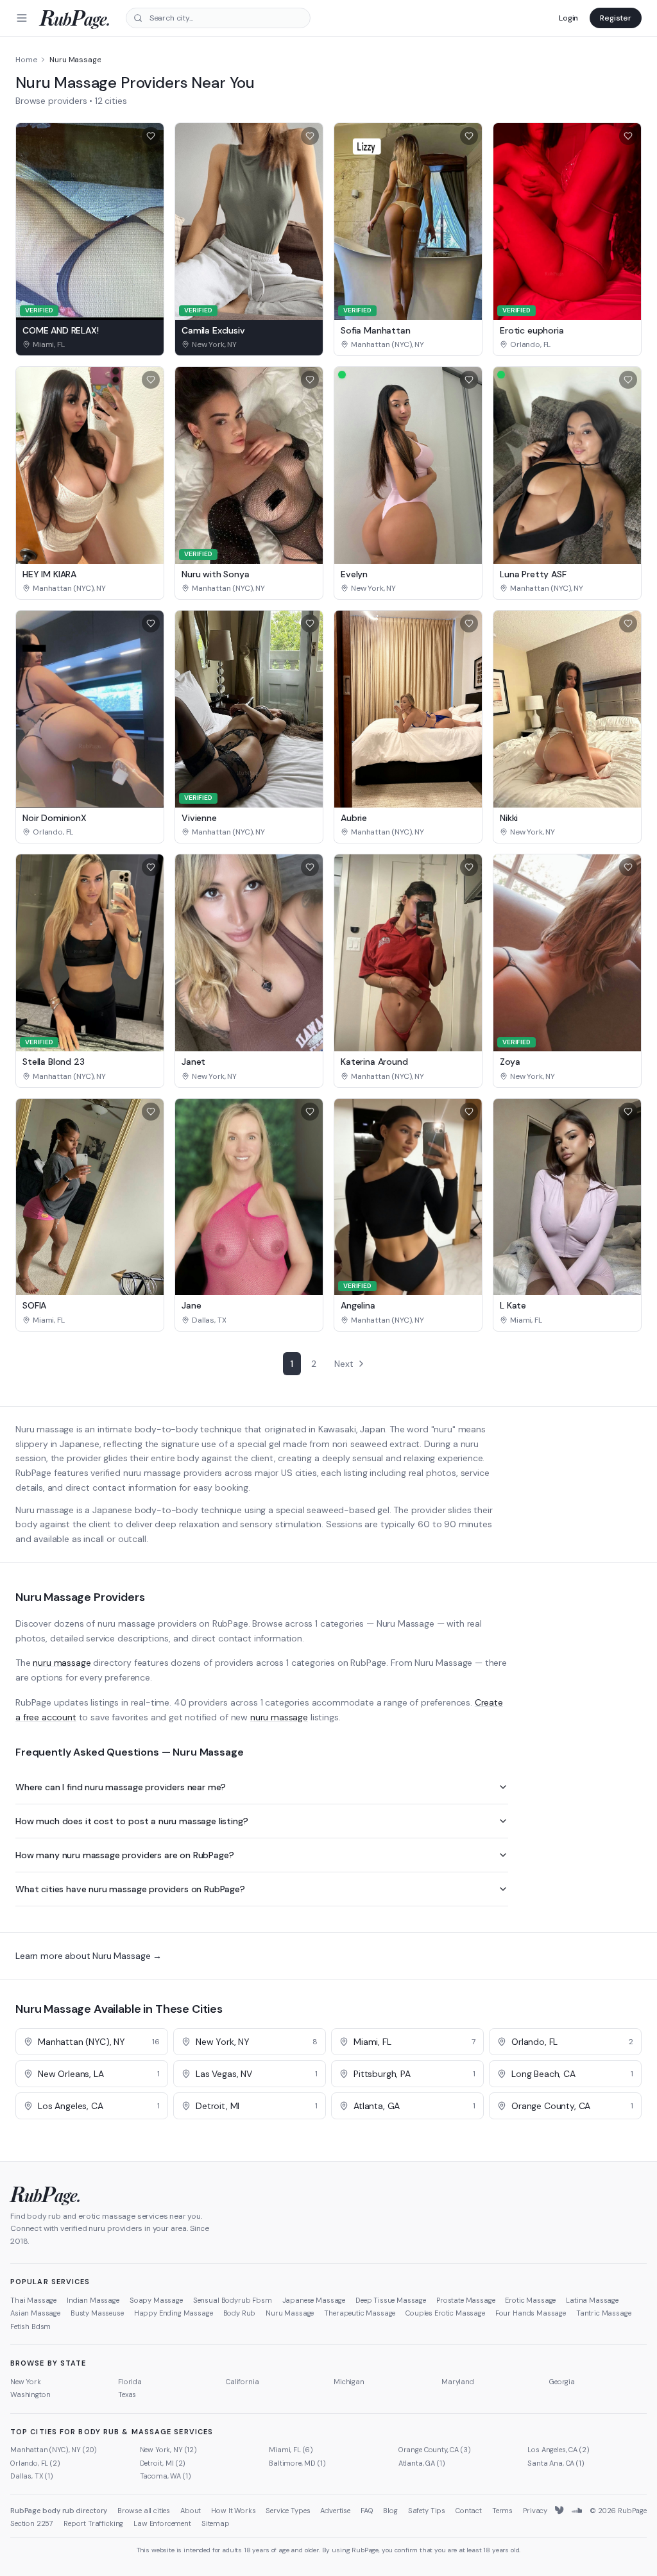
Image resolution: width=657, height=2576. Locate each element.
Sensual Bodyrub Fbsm (233, 2300)
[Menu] (22, 18)
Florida (130, 2382)
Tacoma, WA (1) (166, 2476)
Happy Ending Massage (174, 2313)
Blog (390, 2511)
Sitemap (216, 2523)
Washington (30, 2394)
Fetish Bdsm (30, 2326)
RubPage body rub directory (59, 2511)
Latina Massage (592, 2300)
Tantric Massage (604, 2313)
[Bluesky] (560, 2511)
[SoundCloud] (577, 2511)
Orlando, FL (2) (35, 2463)
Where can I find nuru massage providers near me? (121, 1787)
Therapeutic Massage (360, 2313)
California (242, 2382)
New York (26, 2382)
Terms (502, 2511)
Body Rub (240, 2313)
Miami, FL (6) (291, 2450)
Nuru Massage (290, 2313)
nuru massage (62, 1663)
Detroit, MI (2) (163, 2463)
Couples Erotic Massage (445, 2313)
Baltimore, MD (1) (297, 2463)
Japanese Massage (314, 2300)
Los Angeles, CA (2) (558, 2450)
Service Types (288, 2511)
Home (26, 60)
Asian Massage (35, 2313)
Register (616, 18)
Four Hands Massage (531, 2313)
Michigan (349, 2382)
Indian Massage (93, 2300)
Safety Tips (427, 2511)
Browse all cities (144, 2511)
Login (568, 18)
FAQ (367, 2511)
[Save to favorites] (151, 136)
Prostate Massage (465, 2300)
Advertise (335, 2511)
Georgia (562, 2382)
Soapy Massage (156, 2300)
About (191, 2511)
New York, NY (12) (168, 2450)
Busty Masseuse (97, 2313)
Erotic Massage (530, 2300)
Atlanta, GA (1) (422, 2463)
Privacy (535, 2511)
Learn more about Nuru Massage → (89, 1956)
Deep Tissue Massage (391, 2300)
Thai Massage (33, 2300)
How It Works (233, 2511)
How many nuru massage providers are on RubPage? (124, 1855)
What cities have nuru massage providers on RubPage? (130, 1889)
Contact (469, 2511)
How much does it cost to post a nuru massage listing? (132, 1821)
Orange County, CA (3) (435, 2450)
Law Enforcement (162, 2523)
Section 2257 (32, 2523)
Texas (127, 2394)
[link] (90, 344)
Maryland (458, 2382)
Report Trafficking (93, 2523)
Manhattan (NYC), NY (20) (54, 2450)
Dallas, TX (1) (32, 2476)
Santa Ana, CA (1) (556, 2463)
